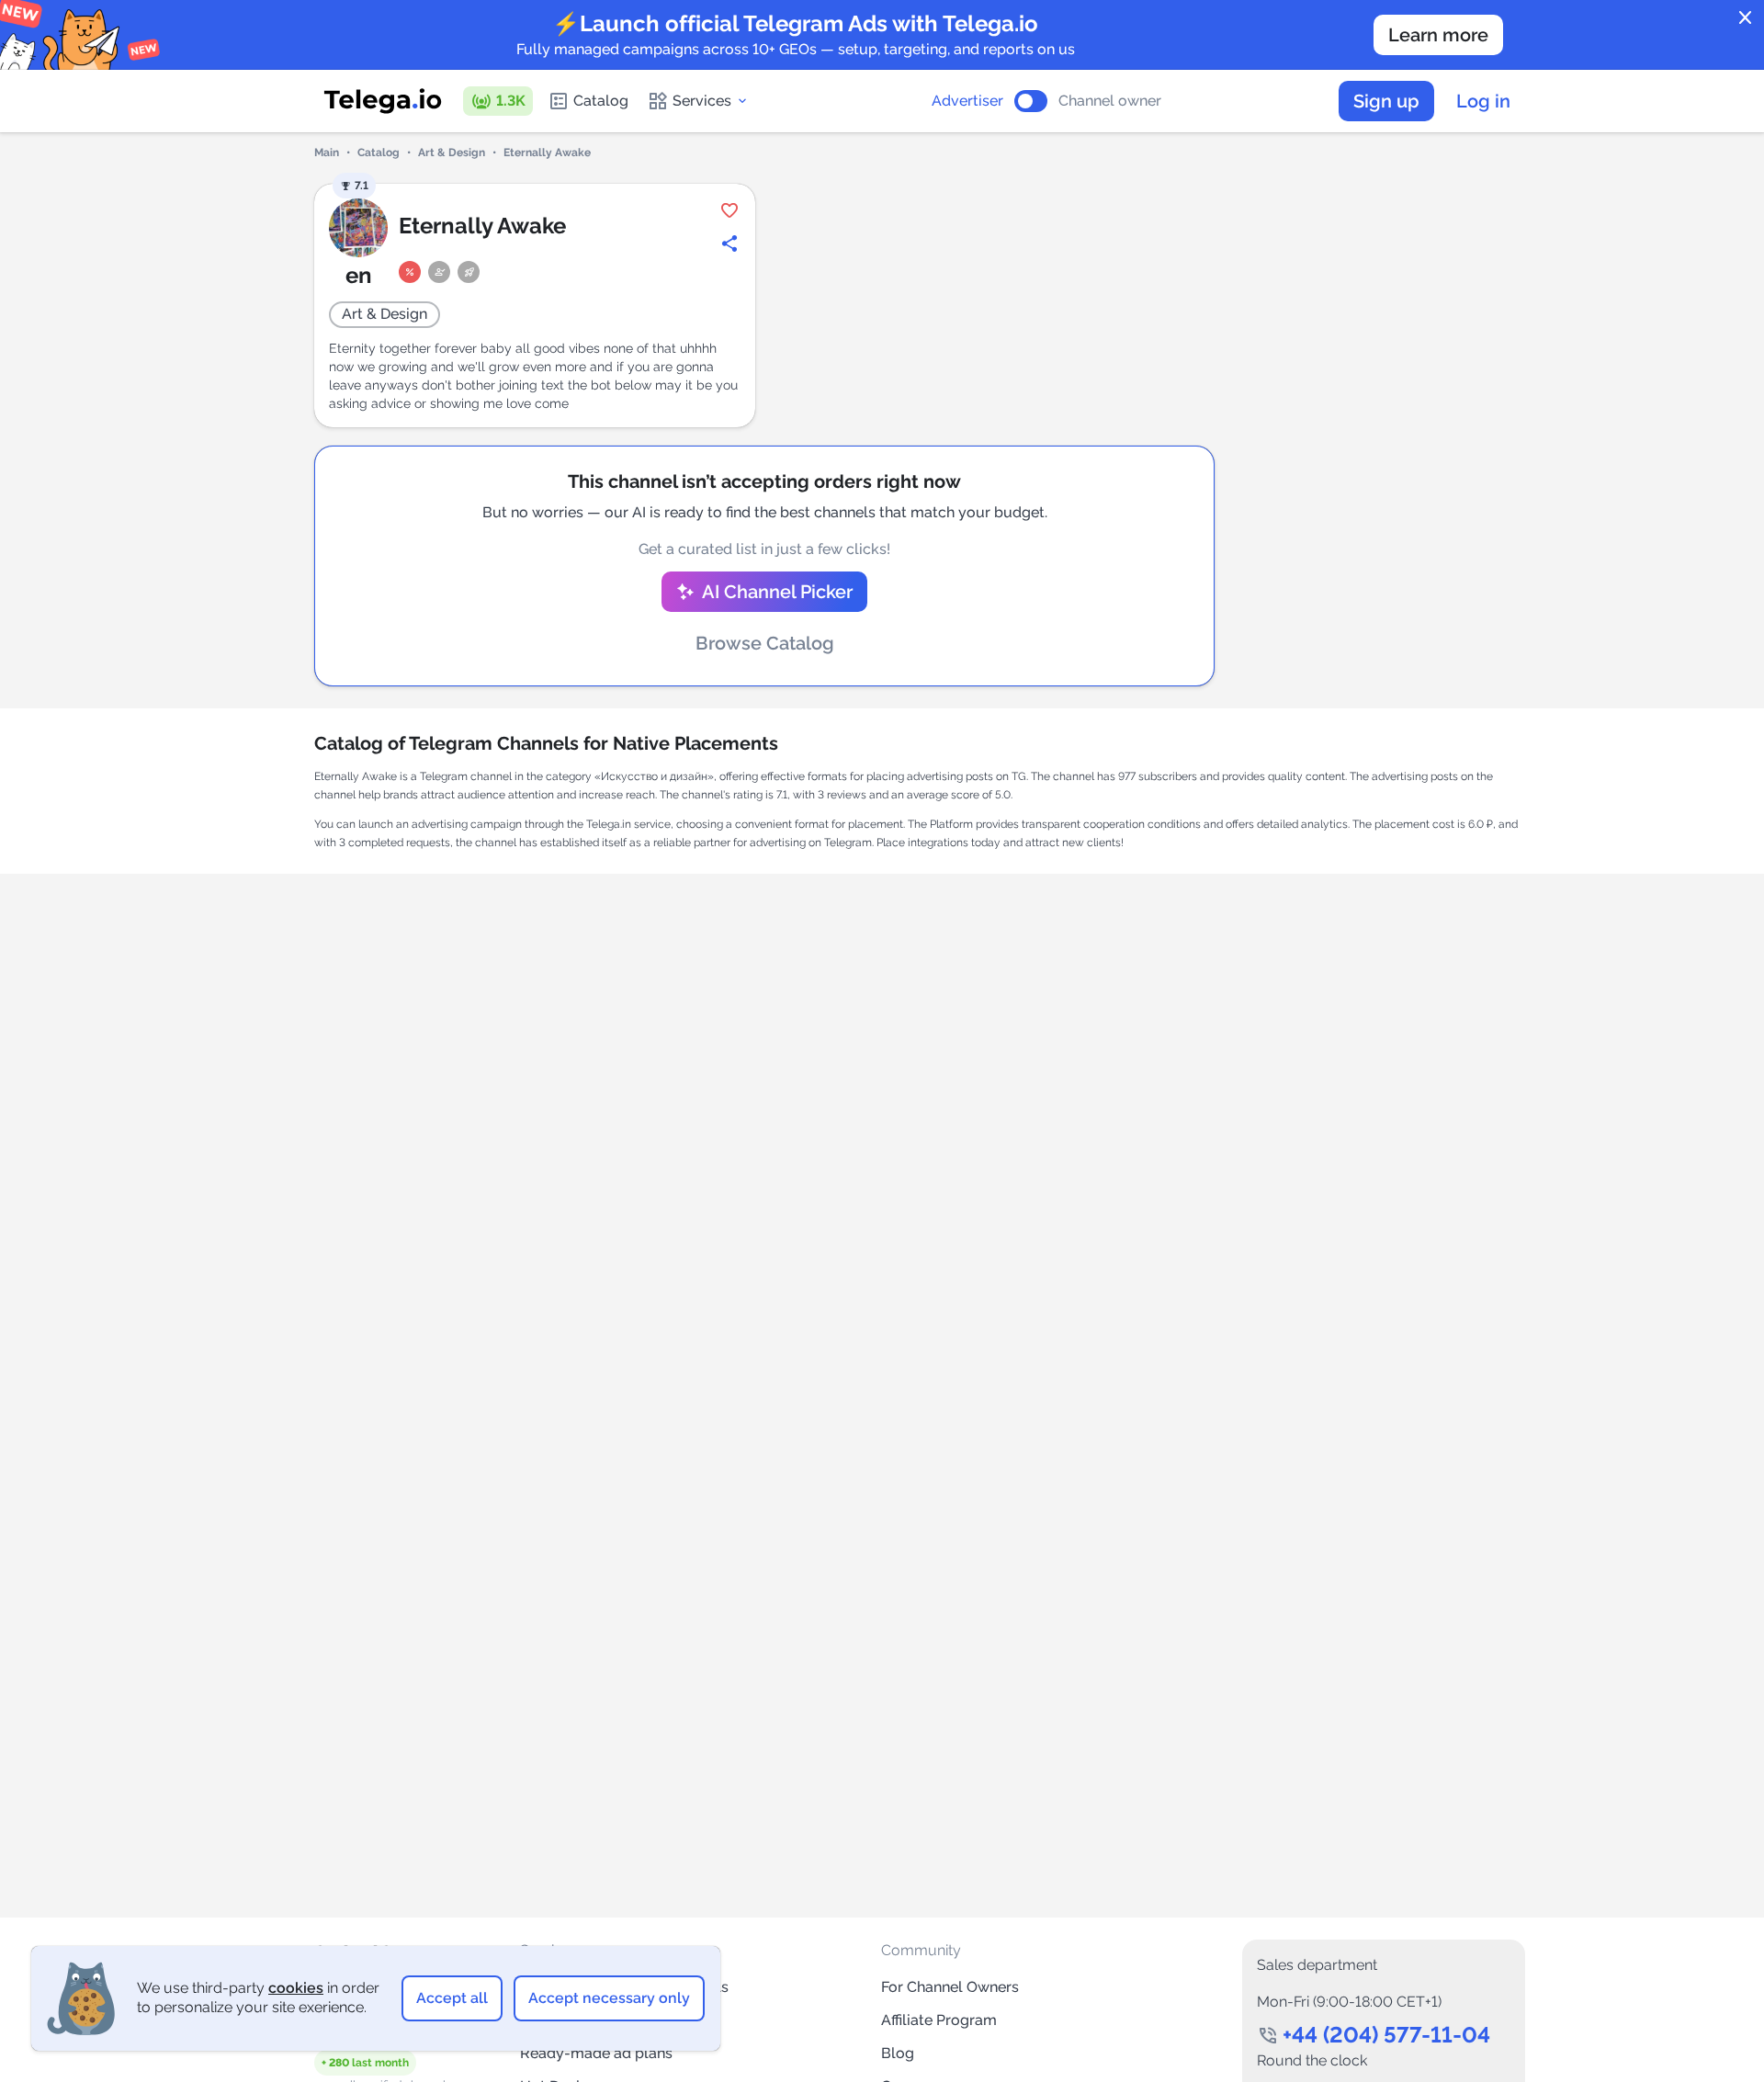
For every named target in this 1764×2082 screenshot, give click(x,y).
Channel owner (1110, 101)
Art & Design (452, 153)
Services (702, 101)
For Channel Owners (950, 1987)
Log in (1483, 101)
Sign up (1386, 101)
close (1746, 18)
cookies (296, 1988)
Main (327, 153)
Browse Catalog (765, 643)
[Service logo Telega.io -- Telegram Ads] (383, 101)
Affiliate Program (939, 2020)
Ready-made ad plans (596, 2053)
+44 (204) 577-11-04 (1386, 2035)
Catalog (601, 101)
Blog (898, 2053)
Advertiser (967, 101)
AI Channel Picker (777, 592)
